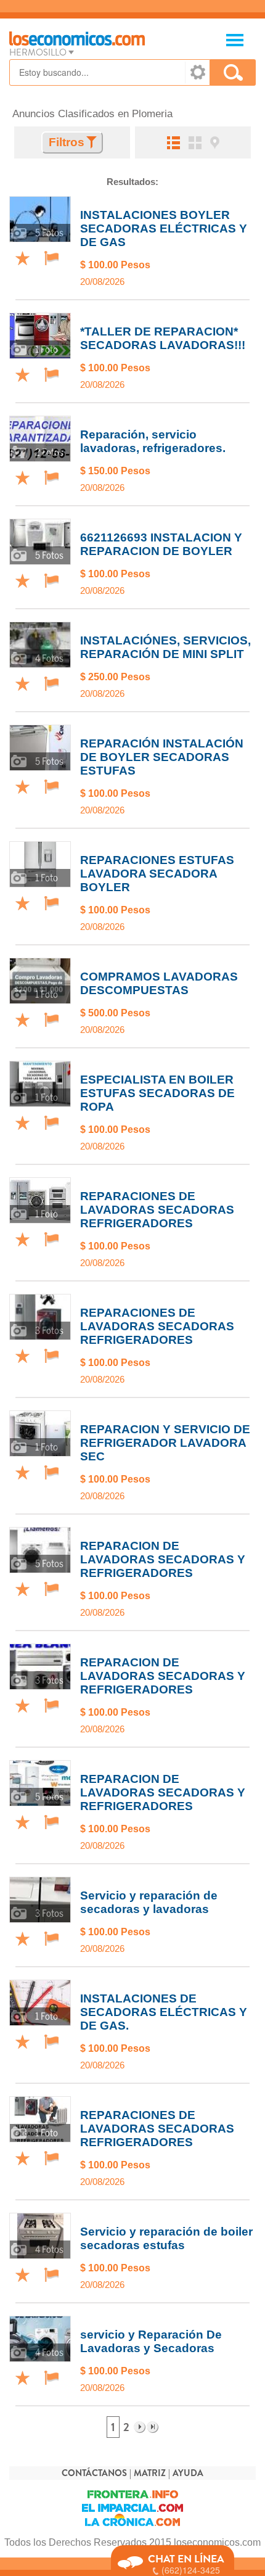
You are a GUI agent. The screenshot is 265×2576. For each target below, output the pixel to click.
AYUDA (188, 2473)
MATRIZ (150, 2473)
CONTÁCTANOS (94, 2473)
